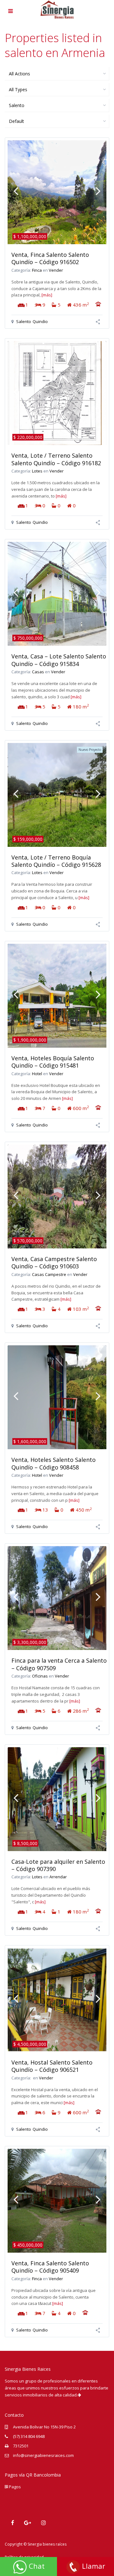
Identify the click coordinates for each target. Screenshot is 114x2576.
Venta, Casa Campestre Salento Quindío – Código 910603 (54, 1263)
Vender (56, 270)
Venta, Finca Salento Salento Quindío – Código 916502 (50, 258)
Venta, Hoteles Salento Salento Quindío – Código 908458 (54, 1463)
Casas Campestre (49, 1274)
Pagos (14, 2487)
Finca (37, 270)
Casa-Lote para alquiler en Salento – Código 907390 (58, 1865)
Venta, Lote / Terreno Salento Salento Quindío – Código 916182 (56, 459)
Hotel (37, 1074)
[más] (47, 295)
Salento (24, 321)
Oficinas (40, 1676)
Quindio (40, 321)
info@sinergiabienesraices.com (43, 2455)
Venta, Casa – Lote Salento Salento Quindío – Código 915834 (59, 660)
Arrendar (58, 1877)
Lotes (37, 471)
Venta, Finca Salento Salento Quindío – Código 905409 (50, 2267)
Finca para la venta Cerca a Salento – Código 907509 (59, 1664)
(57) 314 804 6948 (29, 2436)
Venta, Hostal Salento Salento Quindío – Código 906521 (52, 2066)
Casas (38, 672)
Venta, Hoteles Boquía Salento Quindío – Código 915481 (53, 1062)
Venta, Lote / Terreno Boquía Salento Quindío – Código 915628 (56, 861)
